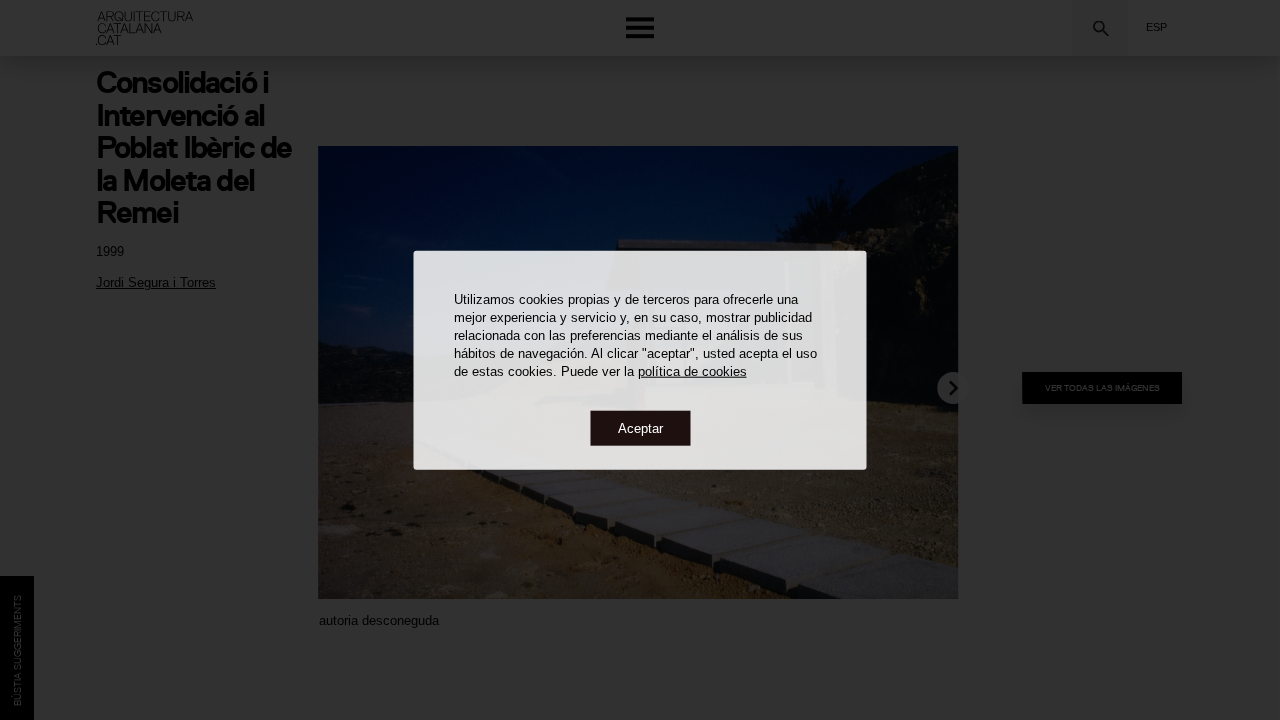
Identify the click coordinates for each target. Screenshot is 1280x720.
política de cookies (692, 370)
